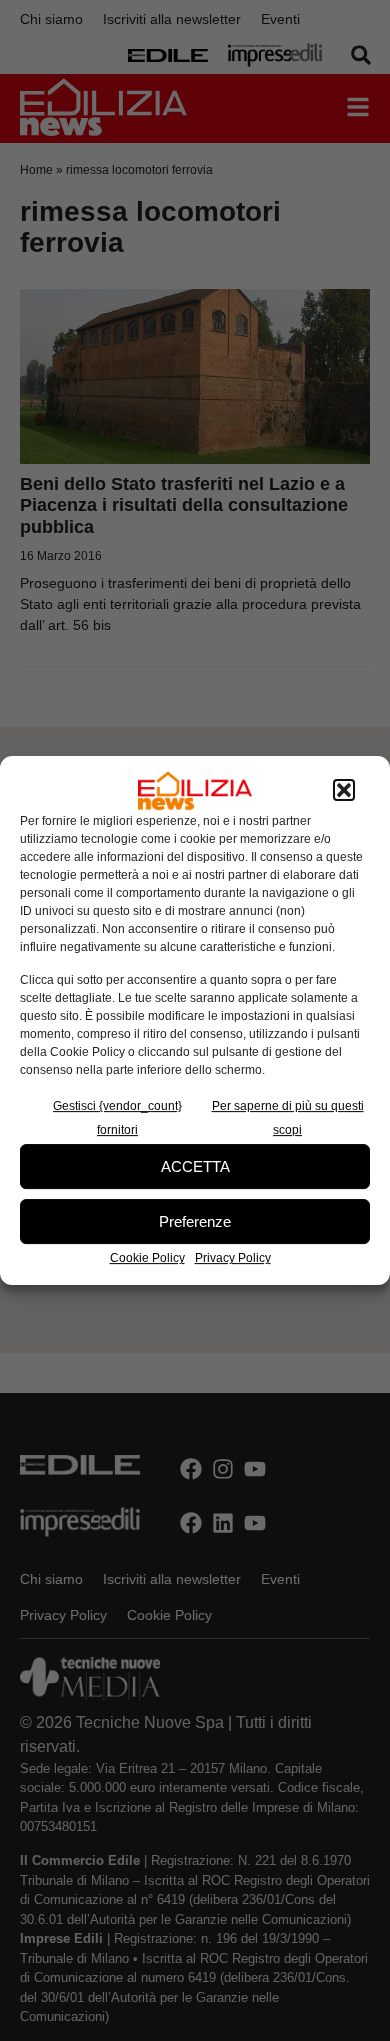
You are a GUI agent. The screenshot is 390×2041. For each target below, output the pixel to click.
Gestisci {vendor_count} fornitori (117, 1118)
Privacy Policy (233, 1258)
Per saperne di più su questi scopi (288, 1118)
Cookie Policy (147, 1258)
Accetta (195, 1166)
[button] (344, 791)
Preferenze (195, 1221)
